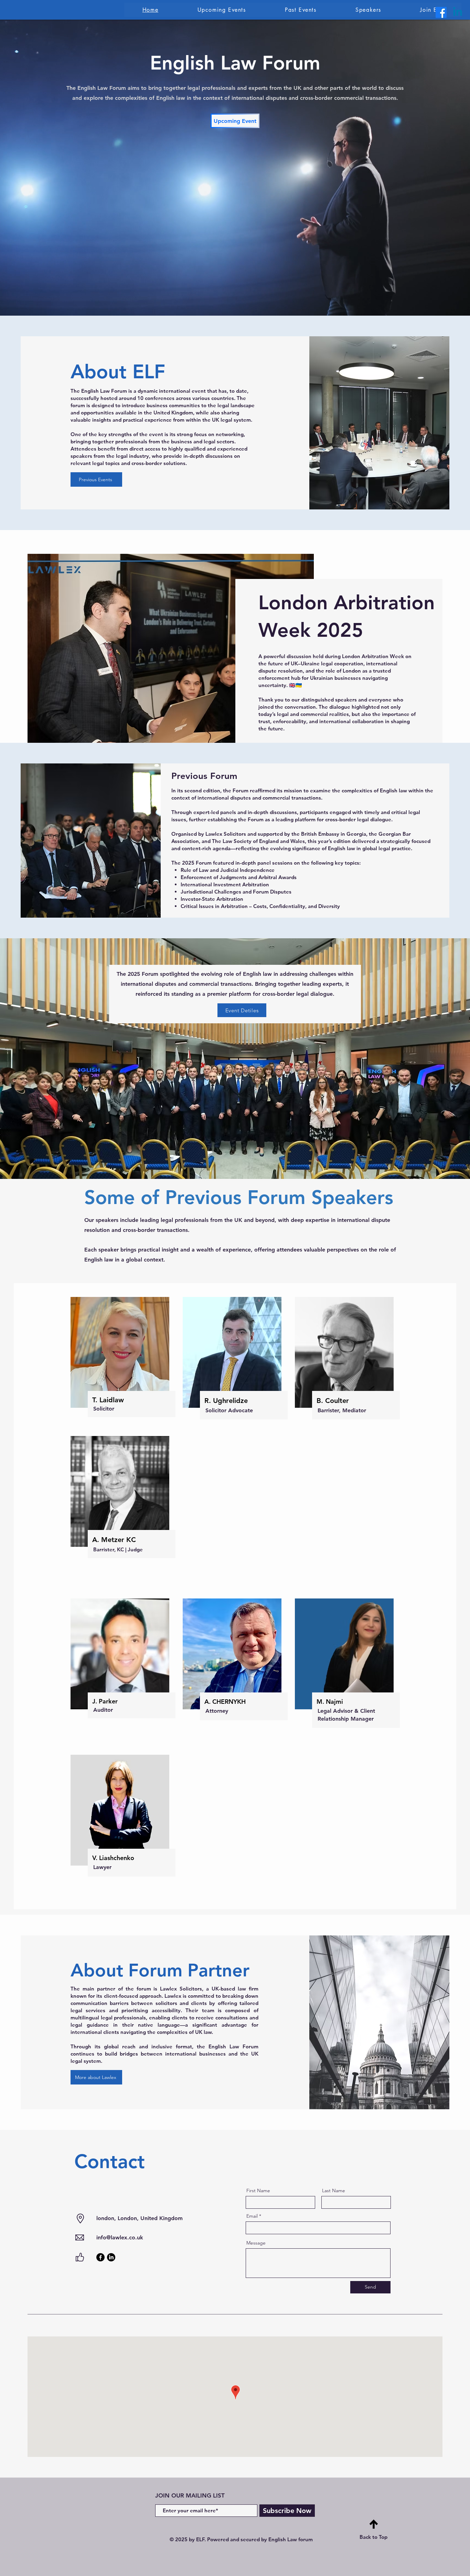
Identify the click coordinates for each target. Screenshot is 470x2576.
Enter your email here (142, 1285)
